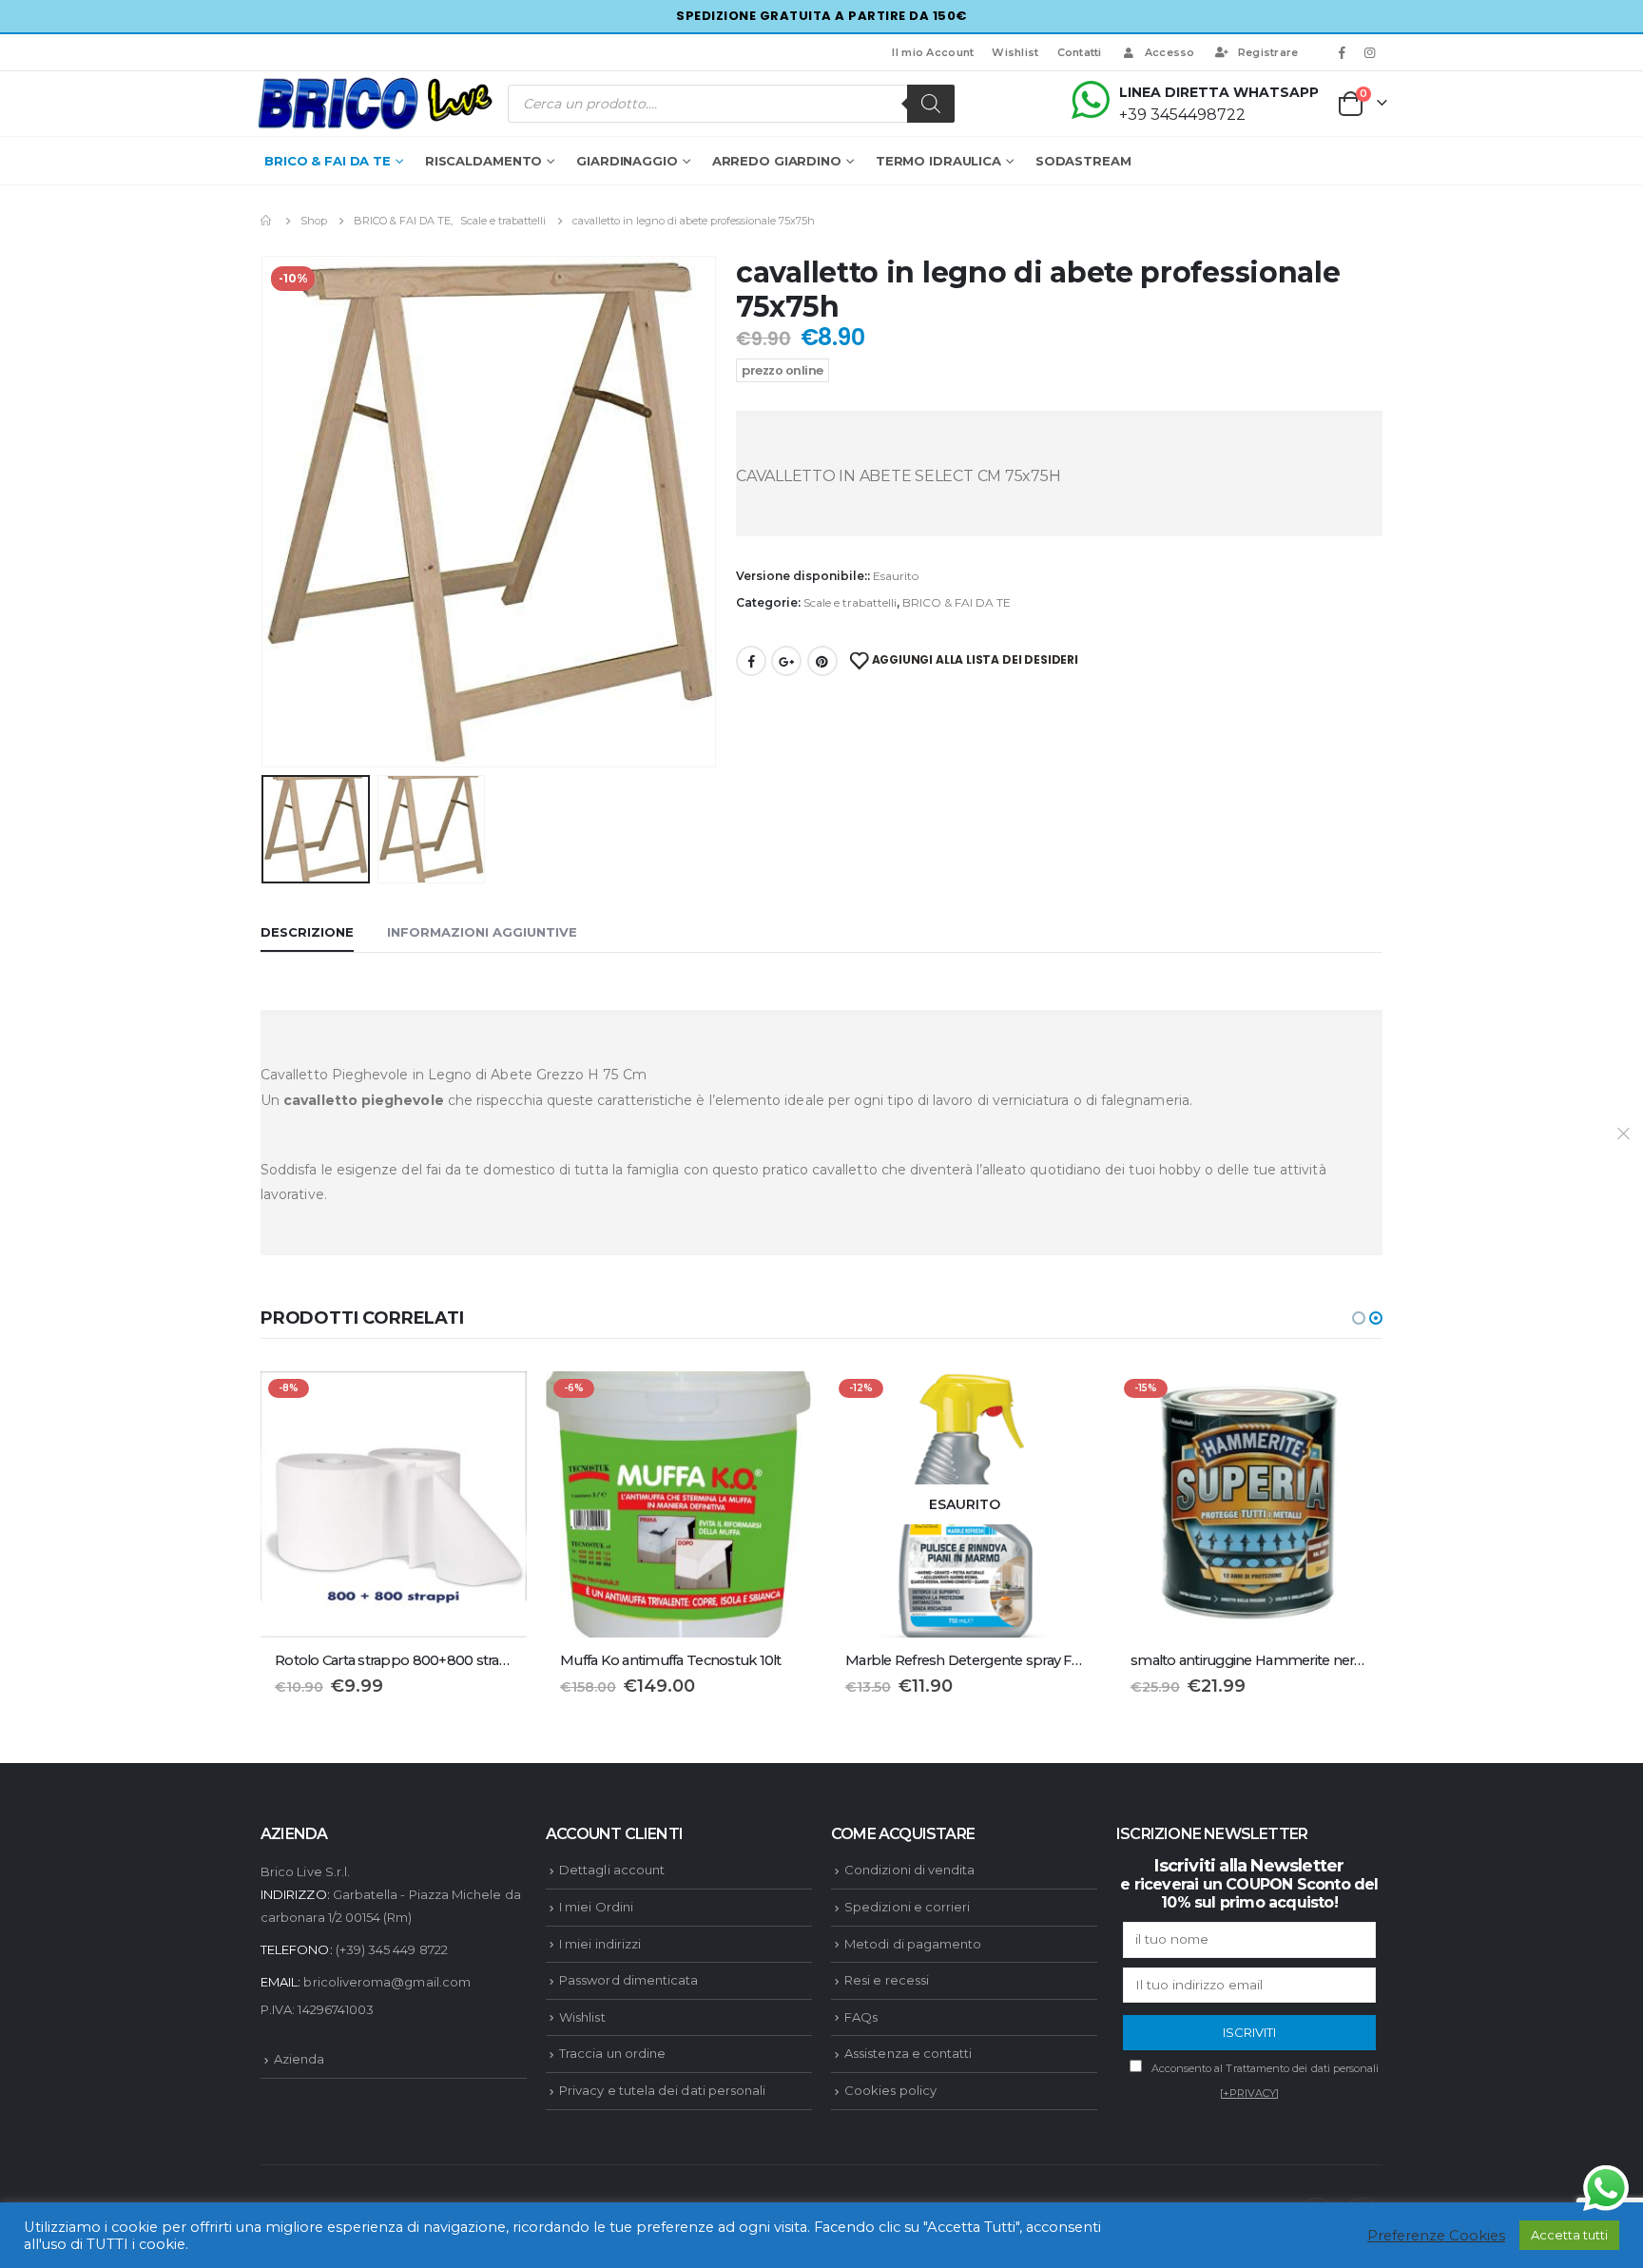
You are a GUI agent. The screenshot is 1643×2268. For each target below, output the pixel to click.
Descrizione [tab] (307, 932)
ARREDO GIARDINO (777, 161)
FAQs (861, 2017)
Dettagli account (612, 1870)
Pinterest (822, 661)
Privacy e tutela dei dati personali (662, 2090)
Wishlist (1015, 52)
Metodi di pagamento (913, 1944)
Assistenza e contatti (908, 2053)
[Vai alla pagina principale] (267, 221)
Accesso (1170, 52)
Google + (786, 661)
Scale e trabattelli (850, 602)
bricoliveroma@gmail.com (387, 1982)
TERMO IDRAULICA (938, 161)
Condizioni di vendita (909, 1870)
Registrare (1268, 52)
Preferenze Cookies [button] (1436, 2236)
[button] (1359, 1318)
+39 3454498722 (1182, 115)
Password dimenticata (628, 1980)
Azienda (299, 2059)
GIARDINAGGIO (627, 161)
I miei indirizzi (600, 1944)
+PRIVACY (1250, 2093)
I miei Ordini (596, 1907)
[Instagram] (1370, 52)
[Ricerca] (931, 104)
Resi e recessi (887, 1980)
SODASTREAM (1083, 161)
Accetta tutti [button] (1569, 2235)
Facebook (751, 661)
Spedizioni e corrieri (907, 1907)
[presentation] (265, 512)
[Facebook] (1343, 52)
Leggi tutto (1066, 1403)
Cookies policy (890, 2090)
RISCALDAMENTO (483, 161)
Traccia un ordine (612, 2053)
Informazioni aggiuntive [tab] (482, 932)
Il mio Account (933, 52)
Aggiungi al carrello (495, 1403)
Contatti (1080, 52)
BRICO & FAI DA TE (328, 161)
